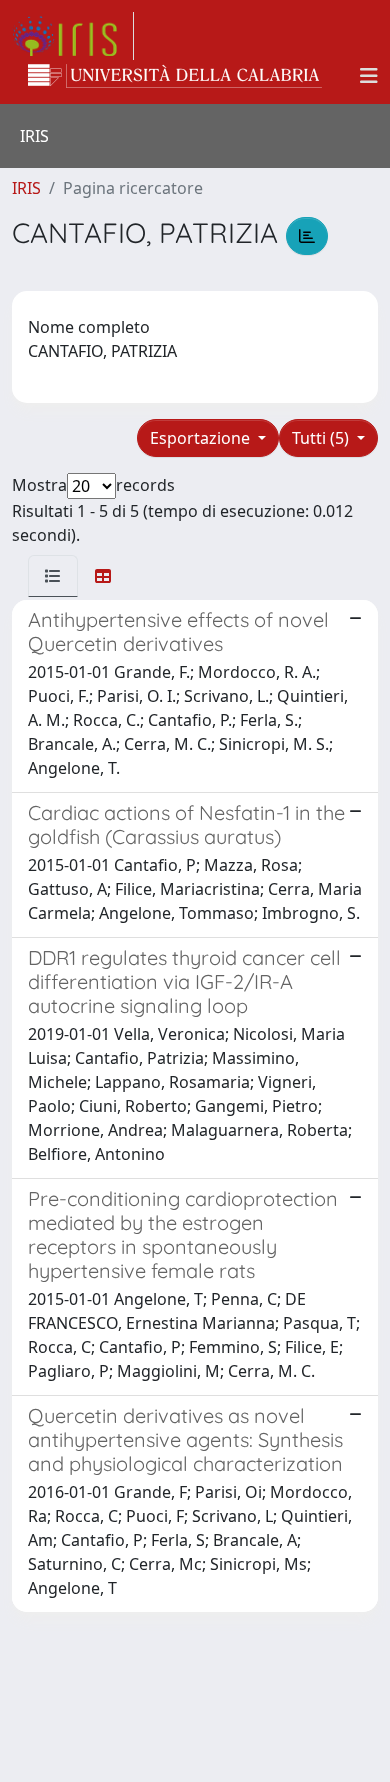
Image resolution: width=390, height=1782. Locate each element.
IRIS (26, 188)
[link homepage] (73, 36)
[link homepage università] (175, 76)
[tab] (53, 576)
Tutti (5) (322, 438)
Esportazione (202, 438)
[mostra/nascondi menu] (369, 76)
